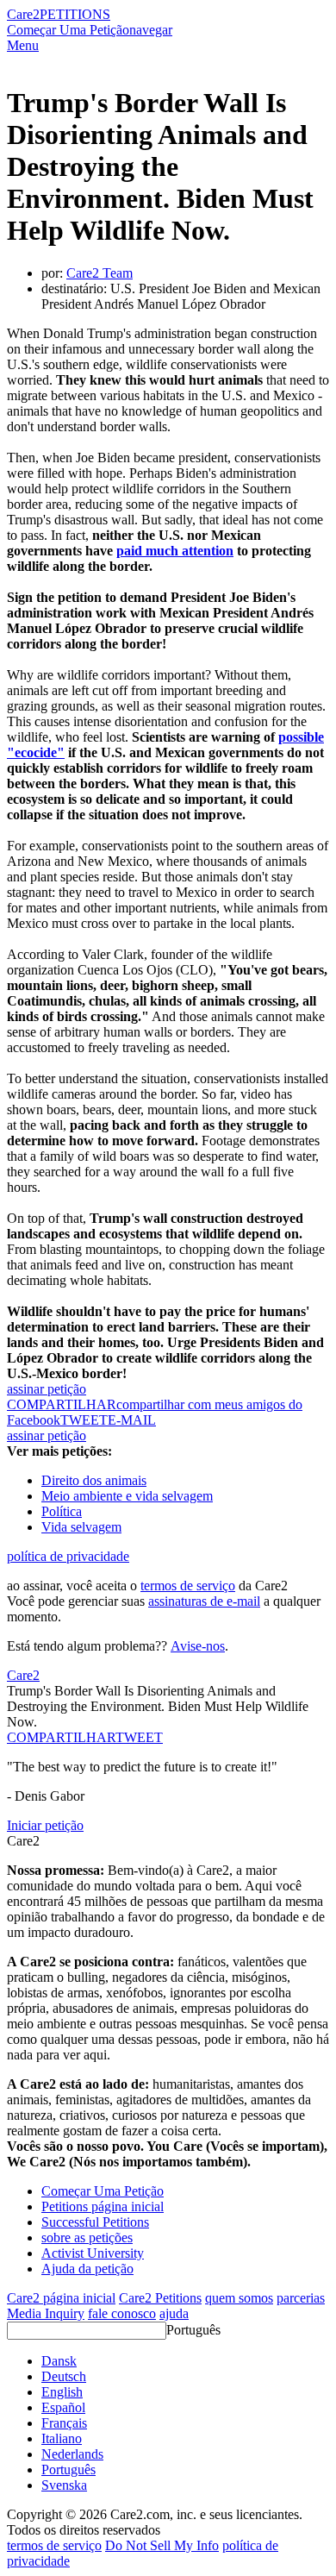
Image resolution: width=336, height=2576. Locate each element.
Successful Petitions (95, 2222)
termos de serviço (188, 1586)
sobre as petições (87, 2238)
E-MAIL (132, 1420)
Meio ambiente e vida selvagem (127, 1496)
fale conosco (122, 2313)
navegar (151, 30)
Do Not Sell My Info (162, 2545)
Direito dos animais (94, 1480)
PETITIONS (75, 14)
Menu (23, 45)
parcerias (301, 2298)
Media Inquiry (46, 2313)
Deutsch (64, 2376)
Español (63, 2407)
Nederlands (72, 2454)
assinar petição (47, 1389)
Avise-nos (198, 1646)
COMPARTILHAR (61, 1737)
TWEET (84, 1420)
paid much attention (175, 551)
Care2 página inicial (61, 2298)
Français (64, 2423)
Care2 (23, 14)
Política (62, 1511)
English (62, 2392)
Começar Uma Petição (68, 30)
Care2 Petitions (160, 2298)
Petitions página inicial (103, 2206)
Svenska (64, 2485)
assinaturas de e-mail (204, 1601)
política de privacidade (68, 1556)
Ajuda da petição (87, 2269)
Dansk (59, 2361)
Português (193, 2330)
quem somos (239, 2298)
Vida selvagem (81, 1527)
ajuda (174, 2313)
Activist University (93, 2253)
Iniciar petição (45, 1825)
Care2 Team (100, 273)
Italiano (62, 2438)
